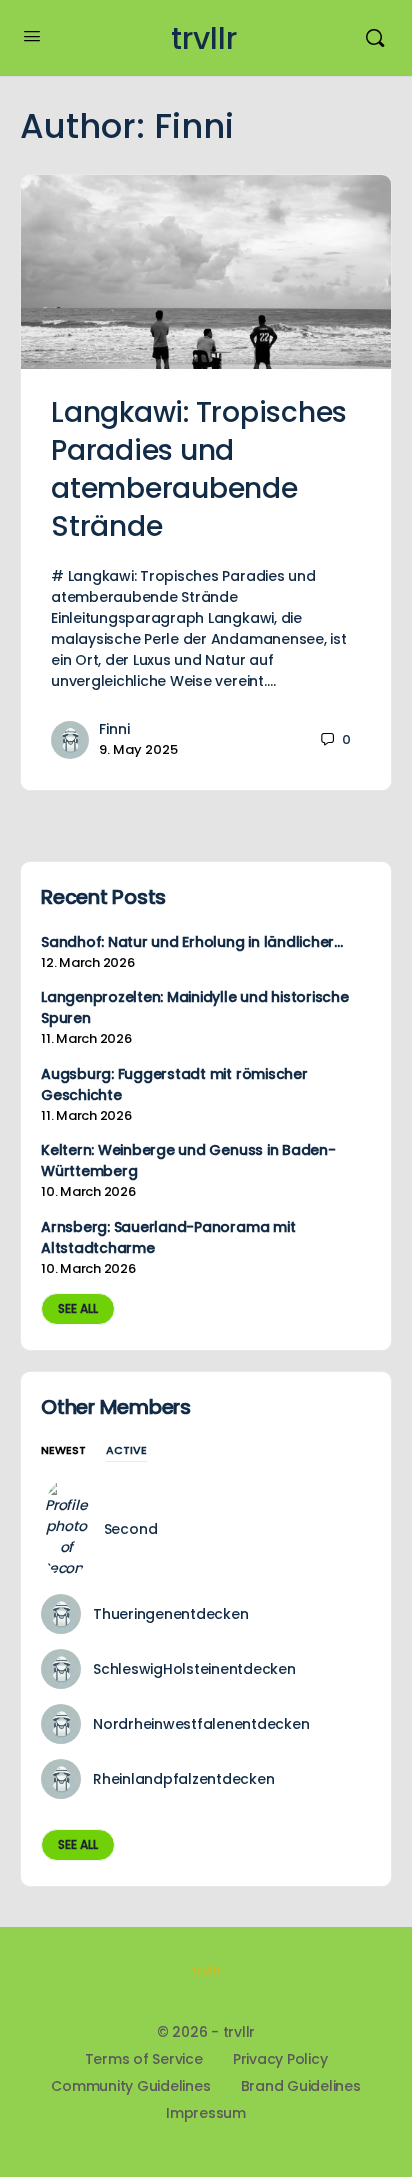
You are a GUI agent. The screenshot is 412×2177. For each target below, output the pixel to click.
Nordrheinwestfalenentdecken (201, 1724)
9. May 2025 (138, 749)
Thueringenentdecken (170, 1614)
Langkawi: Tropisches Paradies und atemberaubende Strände (199, 469)
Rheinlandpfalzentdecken (183, 1779)
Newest (63, 1451)
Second (131, 1529)
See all (78, 1308)
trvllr (204, 38)
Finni (114, 729)
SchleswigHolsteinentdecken (194, 1669)
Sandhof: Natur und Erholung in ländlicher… (192, 942)
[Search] (375, 38)
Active (126, 1451)
